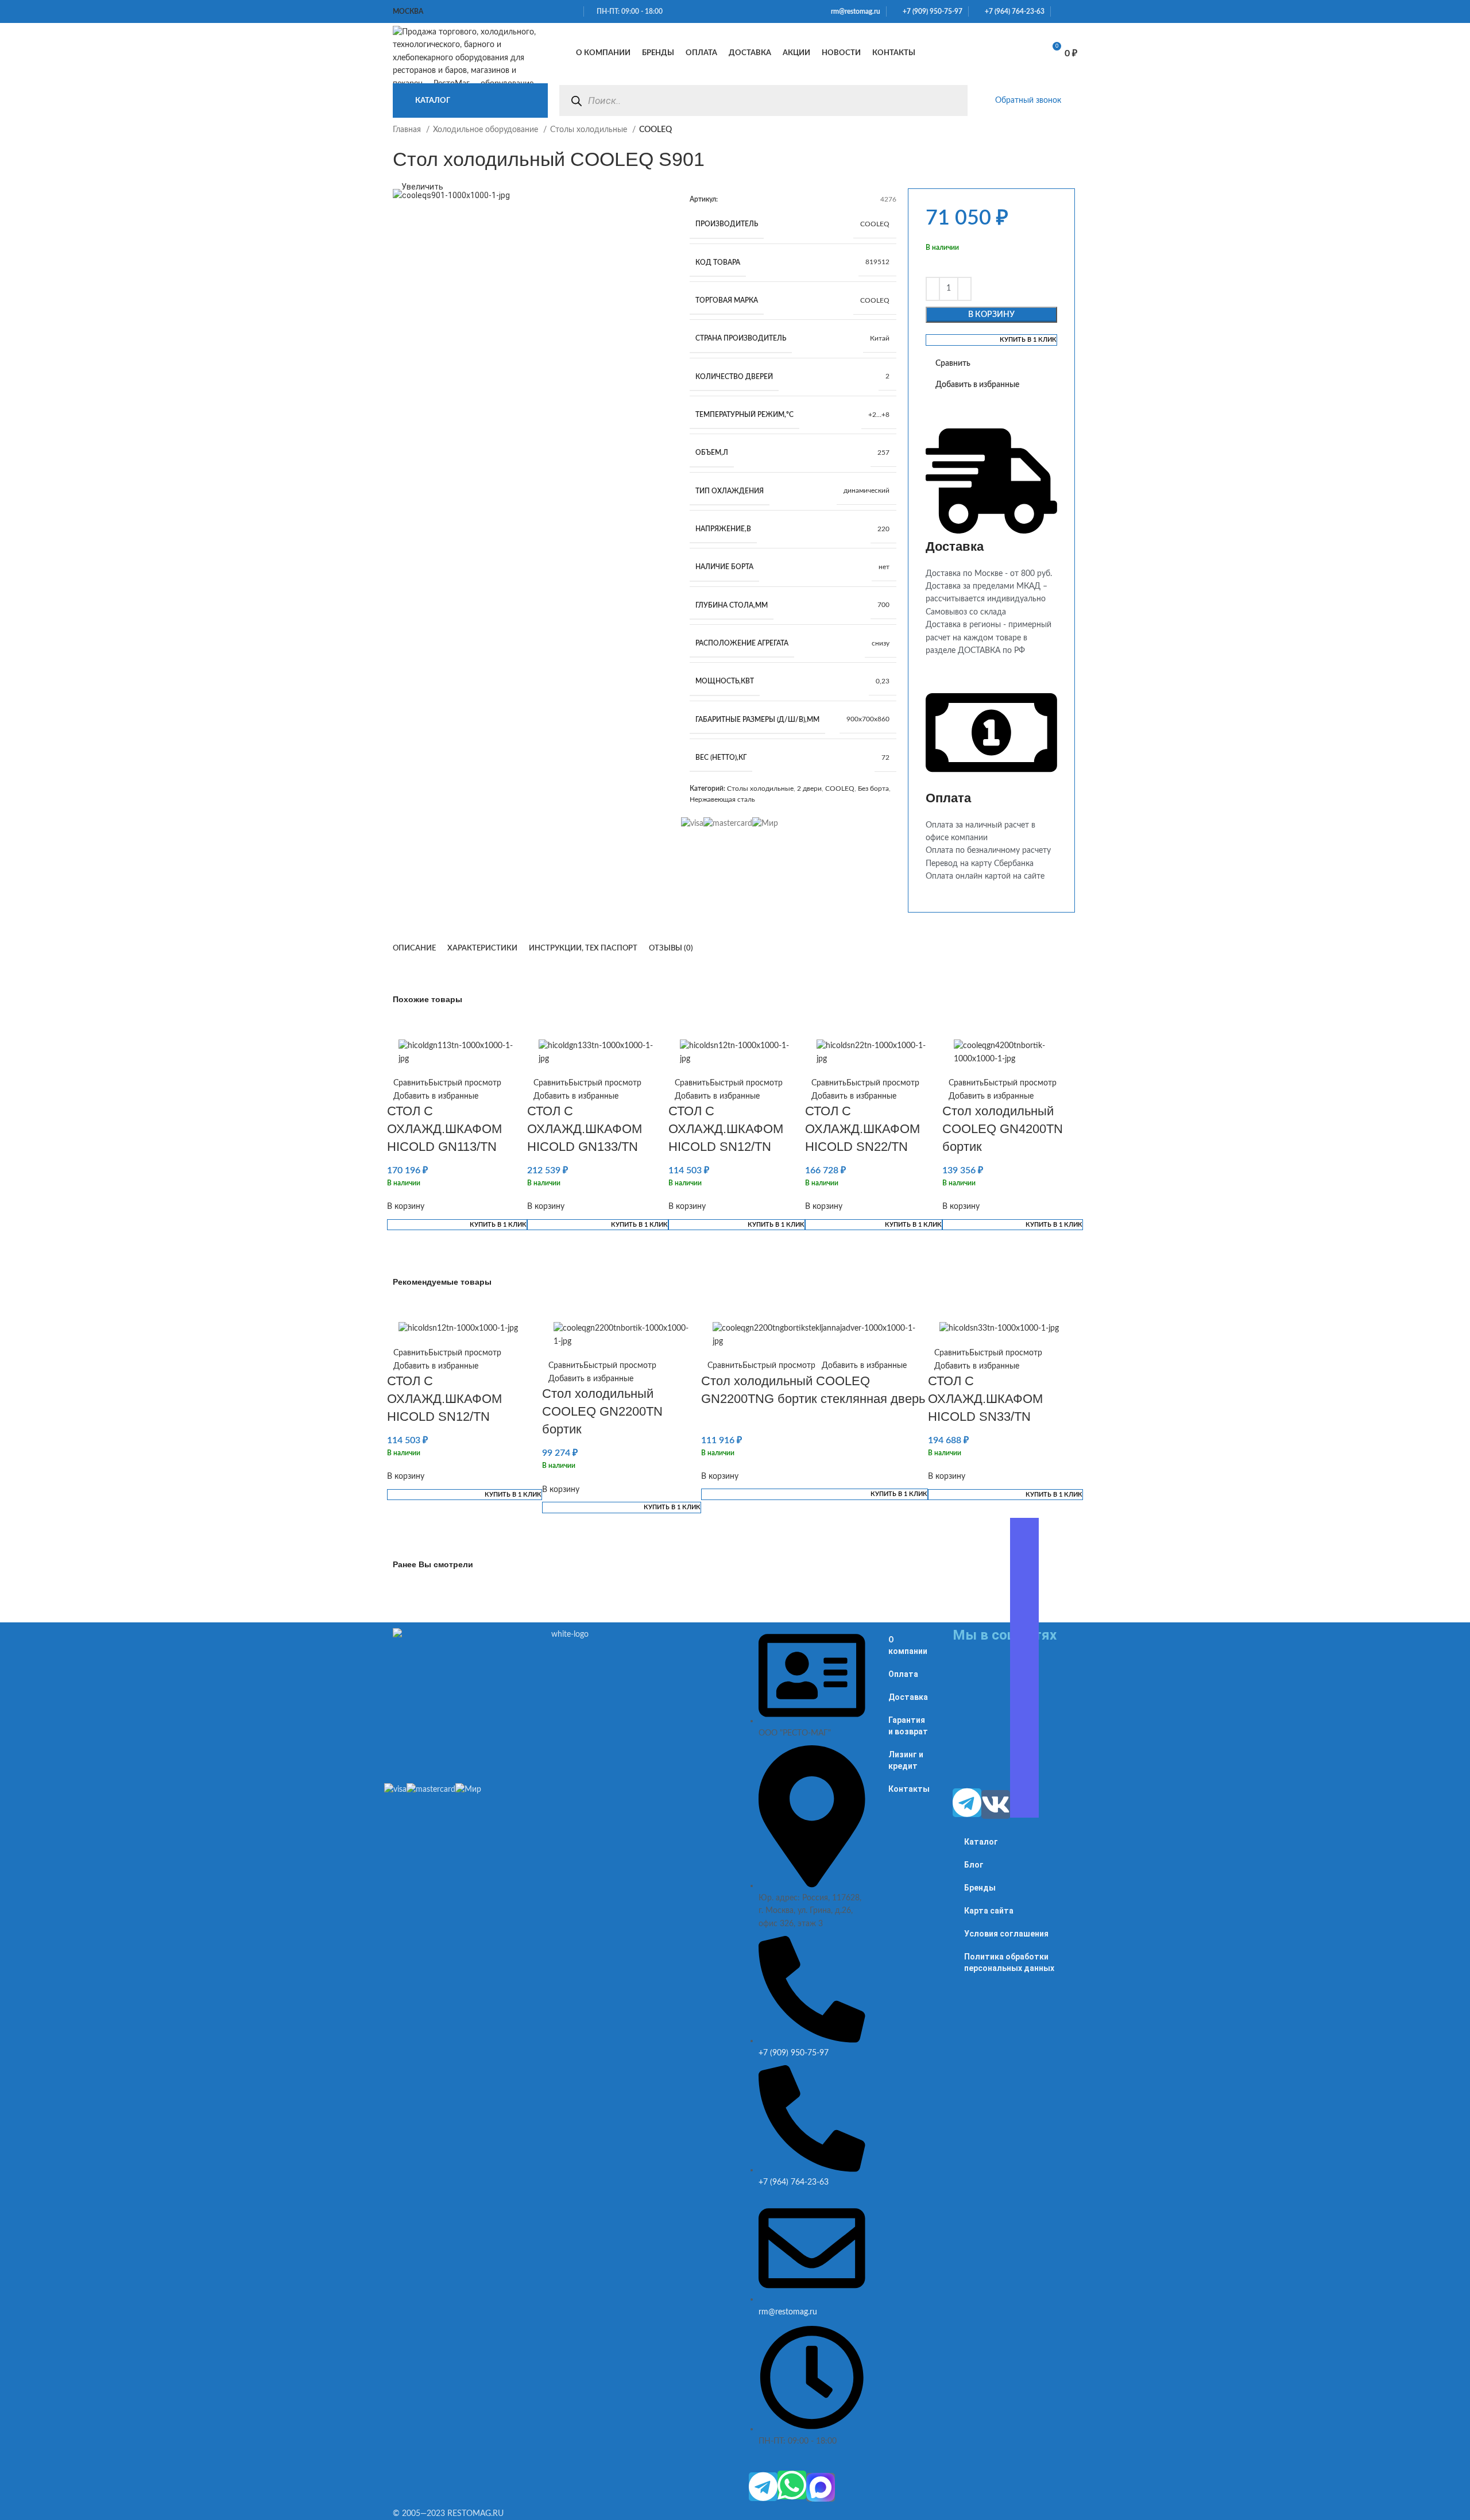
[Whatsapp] (792, 2485)
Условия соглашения (1006, 1934)
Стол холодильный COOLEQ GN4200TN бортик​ (1003, 1129)
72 (885, 757)
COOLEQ (875, 224)
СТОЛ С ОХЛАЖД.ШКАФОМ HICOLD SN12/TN (726, 1129)
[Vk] (996, 1804)
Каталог (981, 1842)
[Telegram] (763, 2487)
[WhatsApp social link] (1060, 11)
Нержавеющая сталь (722, 799)
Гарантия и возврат (908, 1726)
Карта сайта (989, 1911)
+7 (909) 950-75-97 (930, 11)
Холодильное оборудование (487, 130)
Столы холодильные (590, 130)
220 (883, 529)
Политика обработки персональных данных (1009, 1962)
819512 (877, 262)
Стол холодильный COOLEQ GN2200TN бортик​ (602, 1411)
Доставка (908, 1697)
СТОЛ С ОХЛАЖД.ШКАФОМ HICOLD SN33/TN (985, 1399)
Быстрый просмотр (465, 1083)
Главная (408, 130)
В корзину (991, 315)
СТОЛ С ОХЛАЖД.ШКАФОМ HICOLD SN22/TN (862, 1129)
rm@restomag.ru (854, 11)
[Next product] (1071, 136)
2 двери (809, 789)
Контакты (909, 1789)
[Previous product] (1049, 136)
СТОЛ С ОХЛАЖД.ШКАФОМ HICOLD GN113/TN (444, 1129)
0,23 (883, 681)
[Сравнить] (993, 53)
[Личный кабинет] (968, 53)
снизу (881, 643)
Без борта (873, 789)
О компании (908, 1645)
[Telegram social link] (1074, 11)
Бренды (980, 1888)
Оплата (903, 1674)
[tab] (414, 949)
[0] (1022, 53)
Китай (880, 338)
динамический (866, 490)
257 (883, 453)
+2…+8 (879, 415)
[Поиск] (576, 101)
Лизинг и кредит (906, 1760)
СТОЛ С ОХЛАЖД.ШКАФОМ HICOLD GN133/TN (585, 1129)
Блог (974, 1865)
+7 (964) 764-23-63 (1012, 11)
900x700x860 (868, 719)
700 (883, 605)
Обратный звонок (1028, 101)
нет (884, 567)
